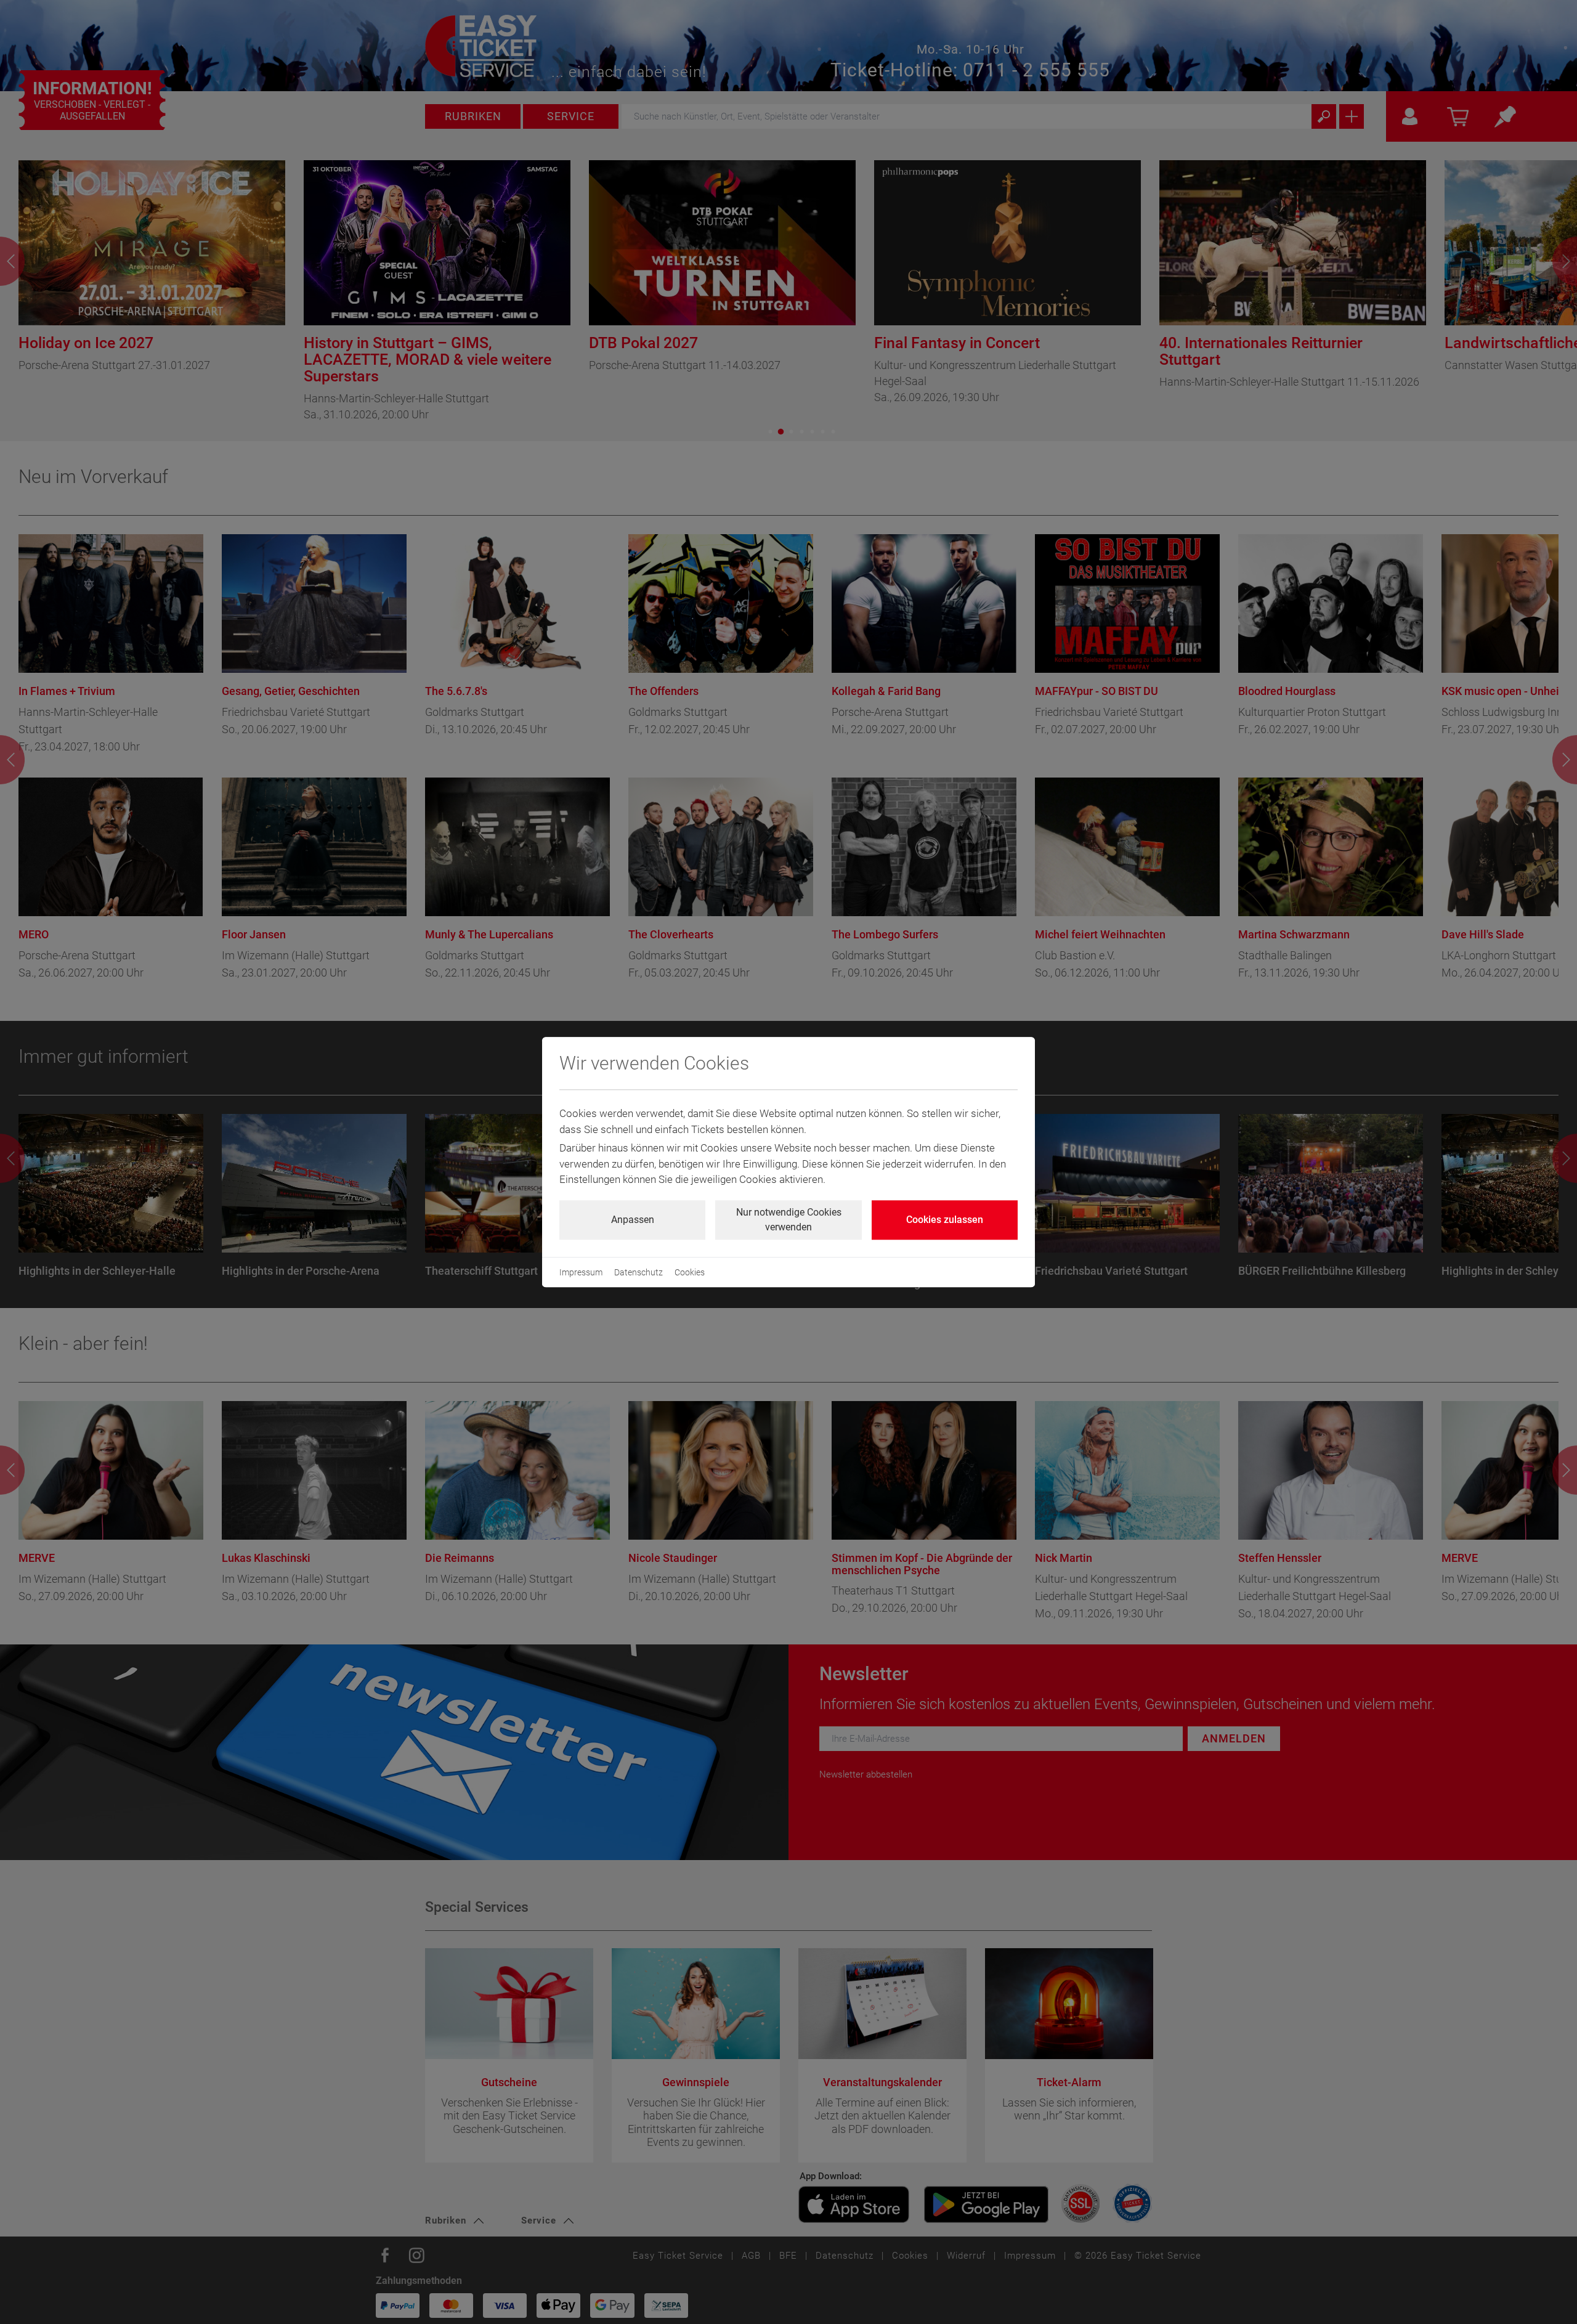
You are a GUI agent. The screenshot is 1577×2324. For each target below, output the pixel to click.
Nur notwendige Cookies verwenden (789, 1220)
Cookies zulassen (945, 1220)
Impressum (581, 1272)
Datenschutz (639, 1272)
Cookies (690, 1272)
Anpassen (633, 1220)
